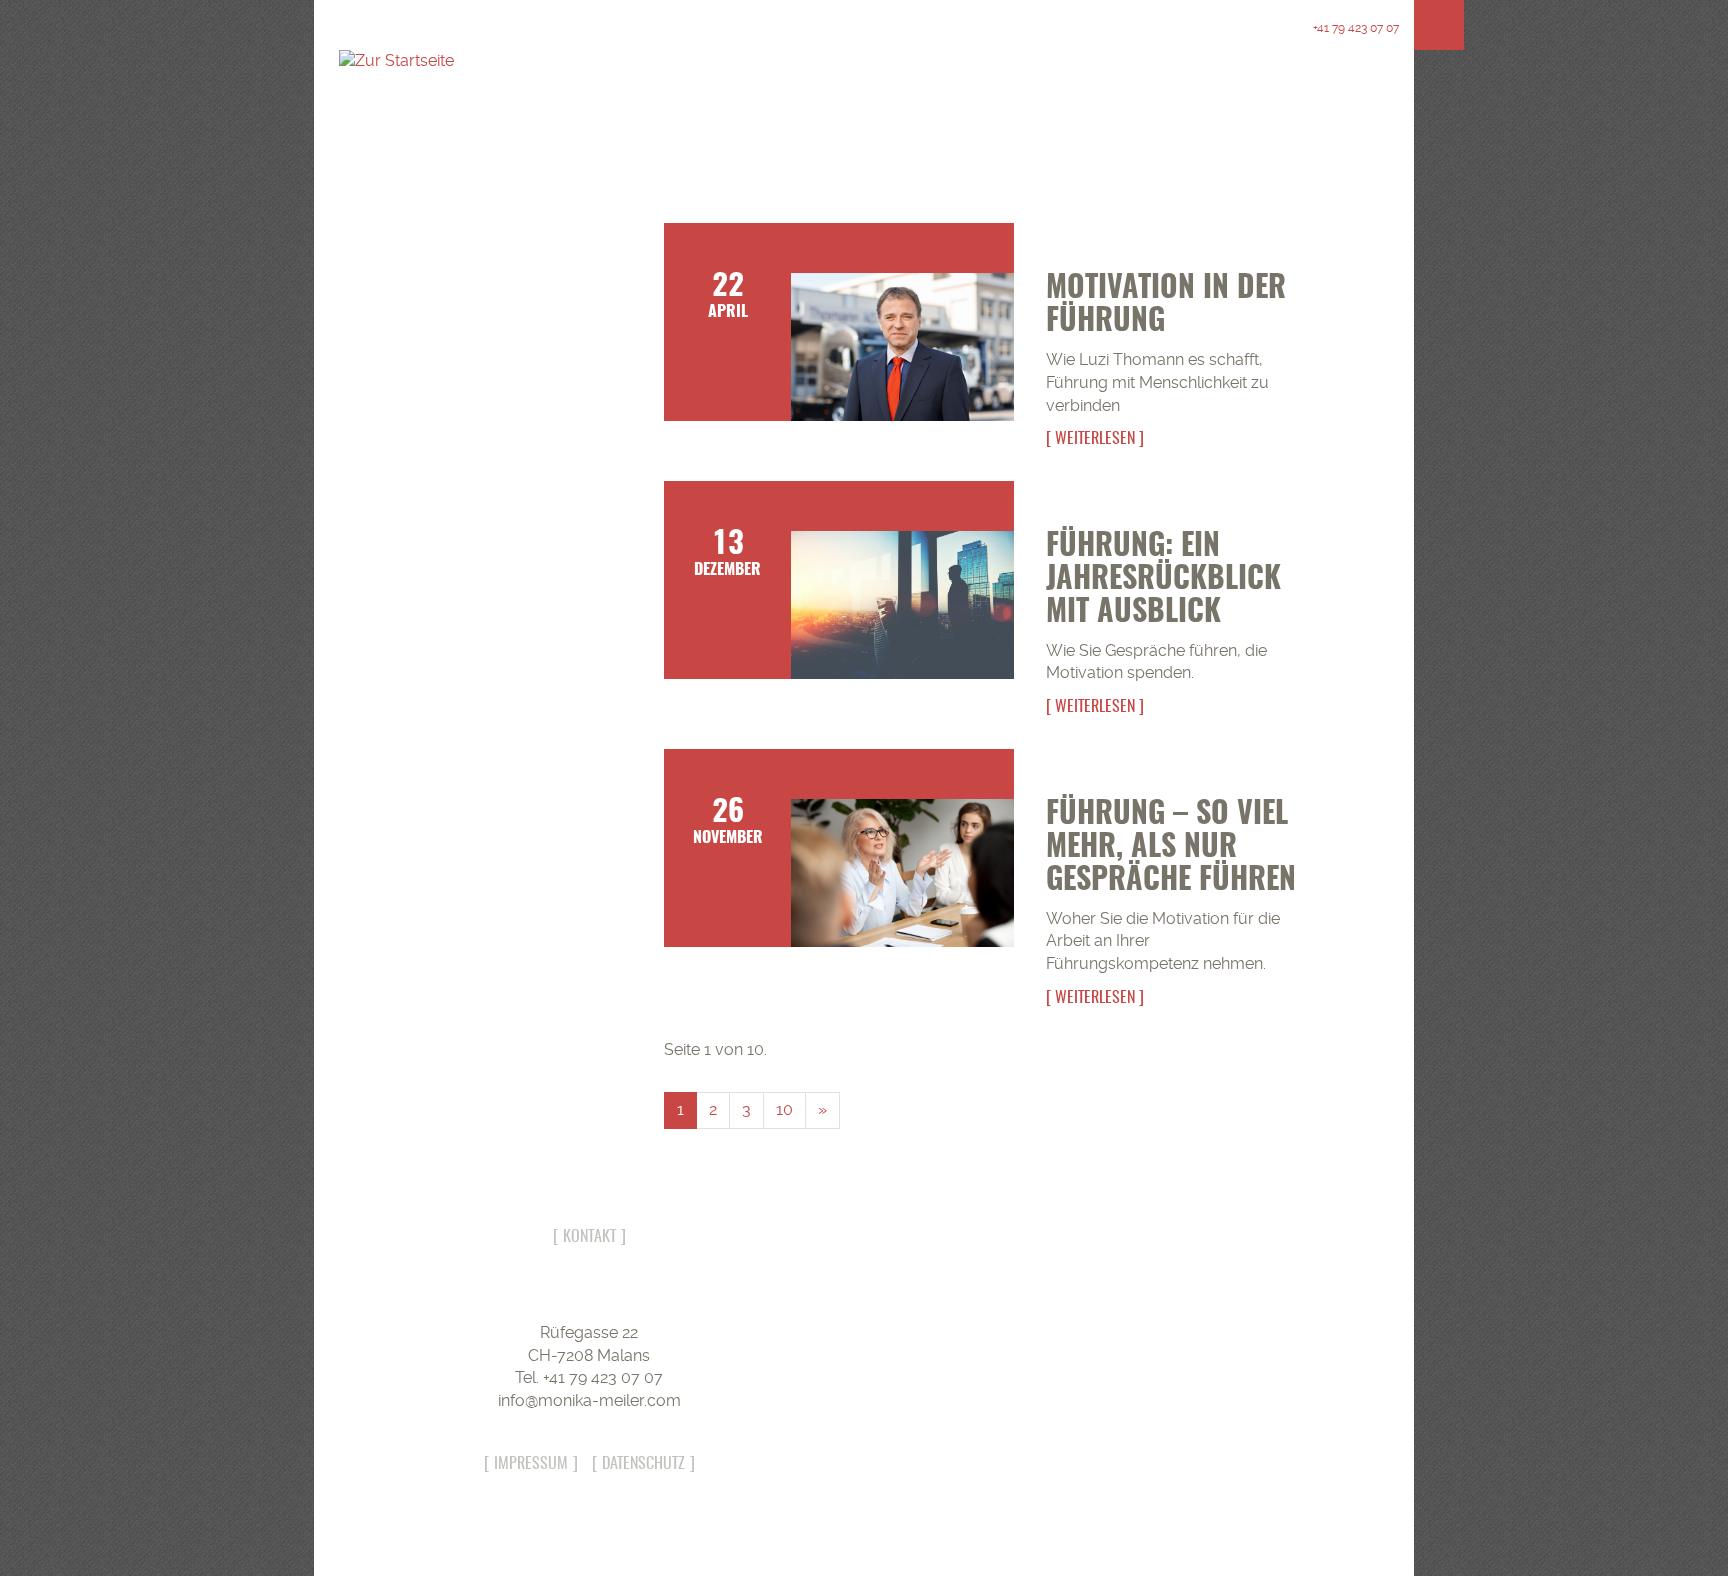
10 (784, 1109)
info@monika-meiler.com (589, 1400)
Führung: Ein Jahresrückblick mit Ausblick (1163, 580)
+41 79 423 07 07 (1354, 28)
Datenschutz (643, 1464)
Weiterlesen (1095, 439)
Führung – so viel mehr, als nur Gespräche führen (1171, 848)
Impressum (531, 1464)
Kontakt (589, 1237)
